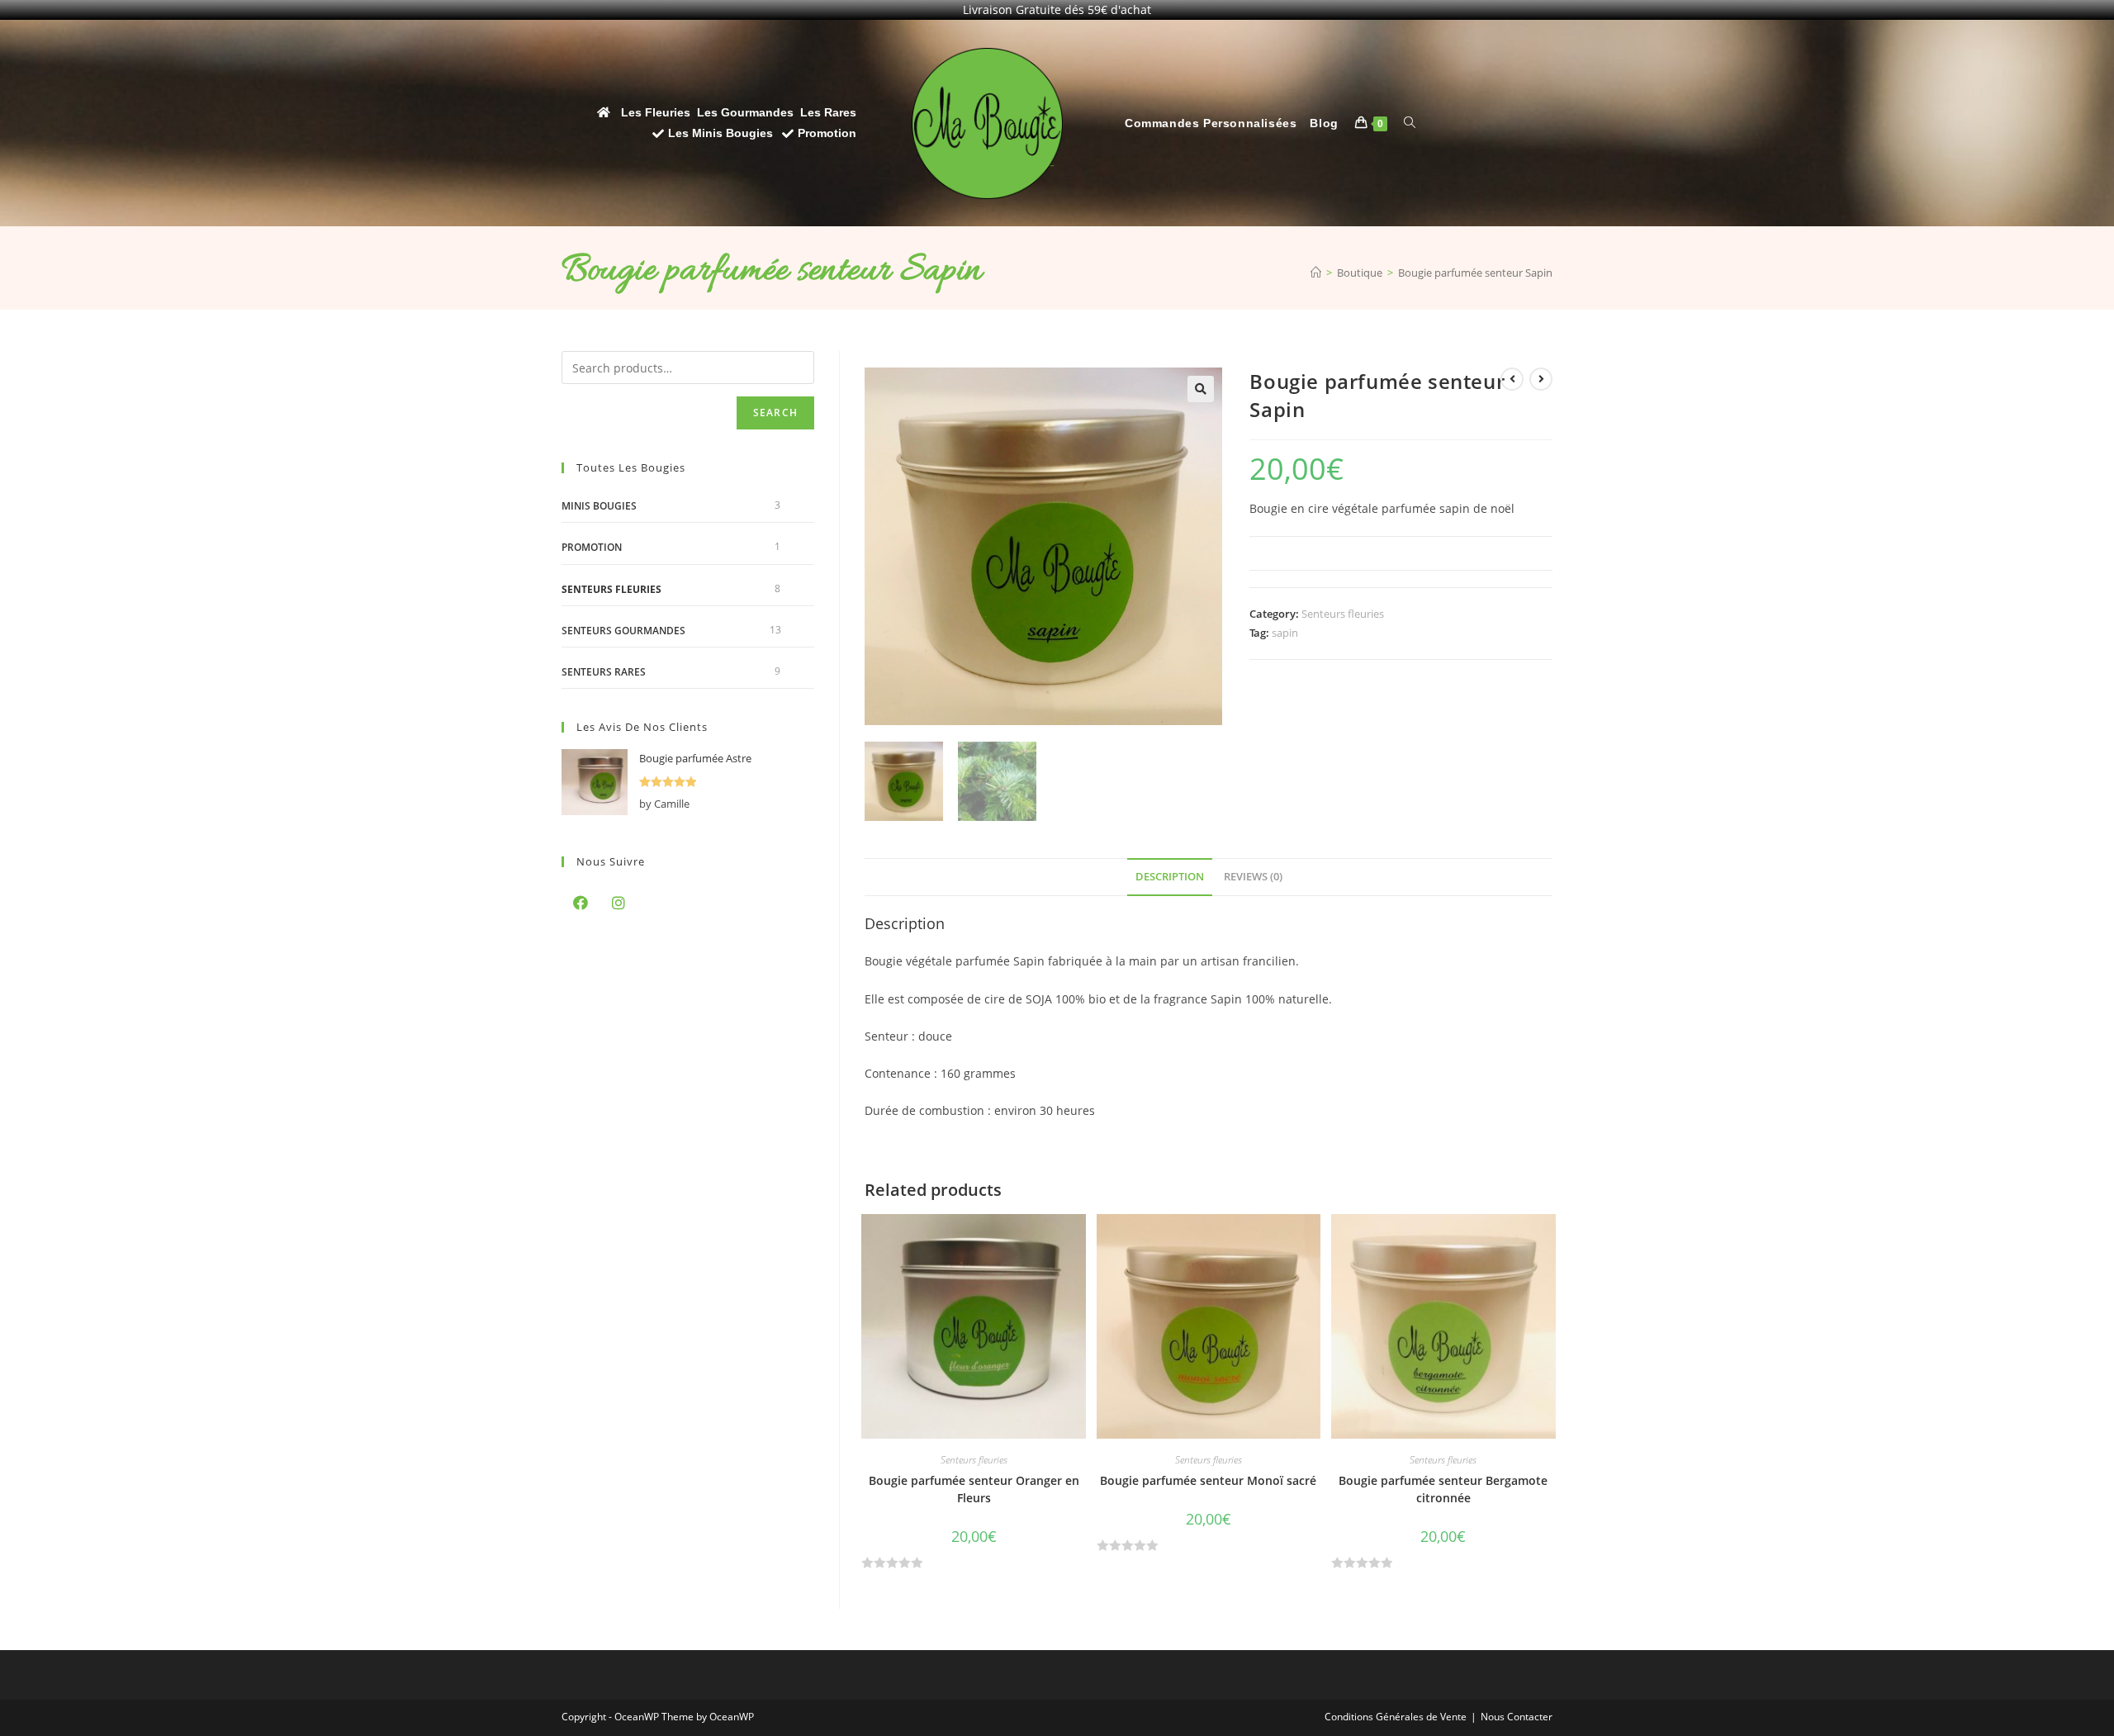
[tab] (1170, 877)
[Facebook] (581, 903)
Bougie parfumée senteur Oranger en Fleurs (974, 1489)
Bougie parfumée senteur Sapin (1475, 273)
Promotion (592, 547)
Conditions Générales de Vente (1396, 1717)
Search (775, 413)
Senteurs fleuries (1343, 614)
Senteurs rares (604, 672)
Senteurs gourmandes (623, 631)
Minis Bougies (599, 506)
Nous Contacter (1517, 1717)
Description (1170, 877)
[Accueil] (1316, 273)
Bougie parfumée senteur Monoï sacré (1208, 1480)
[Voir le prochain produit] (1541, 379)
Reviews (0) (1253, 877)
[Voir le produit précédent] (1512, 379)
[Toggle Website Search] (1410, 123)
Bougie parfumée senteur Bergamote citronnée (1443, 1489)
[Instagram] (619, 903)
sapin (1285, 633)
